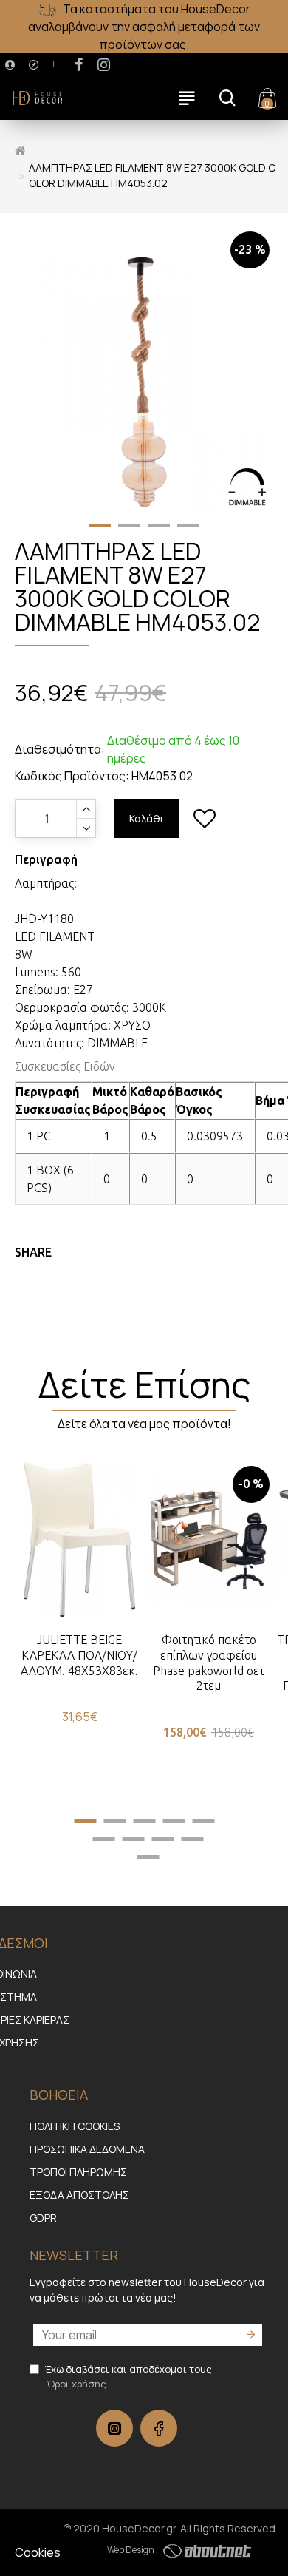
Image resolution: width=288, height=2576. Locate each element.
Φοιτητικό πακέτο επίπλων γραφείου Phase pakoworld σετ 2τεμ (209, 1663)
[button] (100, 525)
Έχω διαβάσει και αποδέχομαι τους (128, 2376)
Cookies (38, 2552)
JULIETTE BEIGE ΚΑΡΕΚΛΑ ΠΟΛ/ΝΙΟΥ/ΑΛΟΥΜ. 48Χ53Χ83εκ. (79, 1655)
